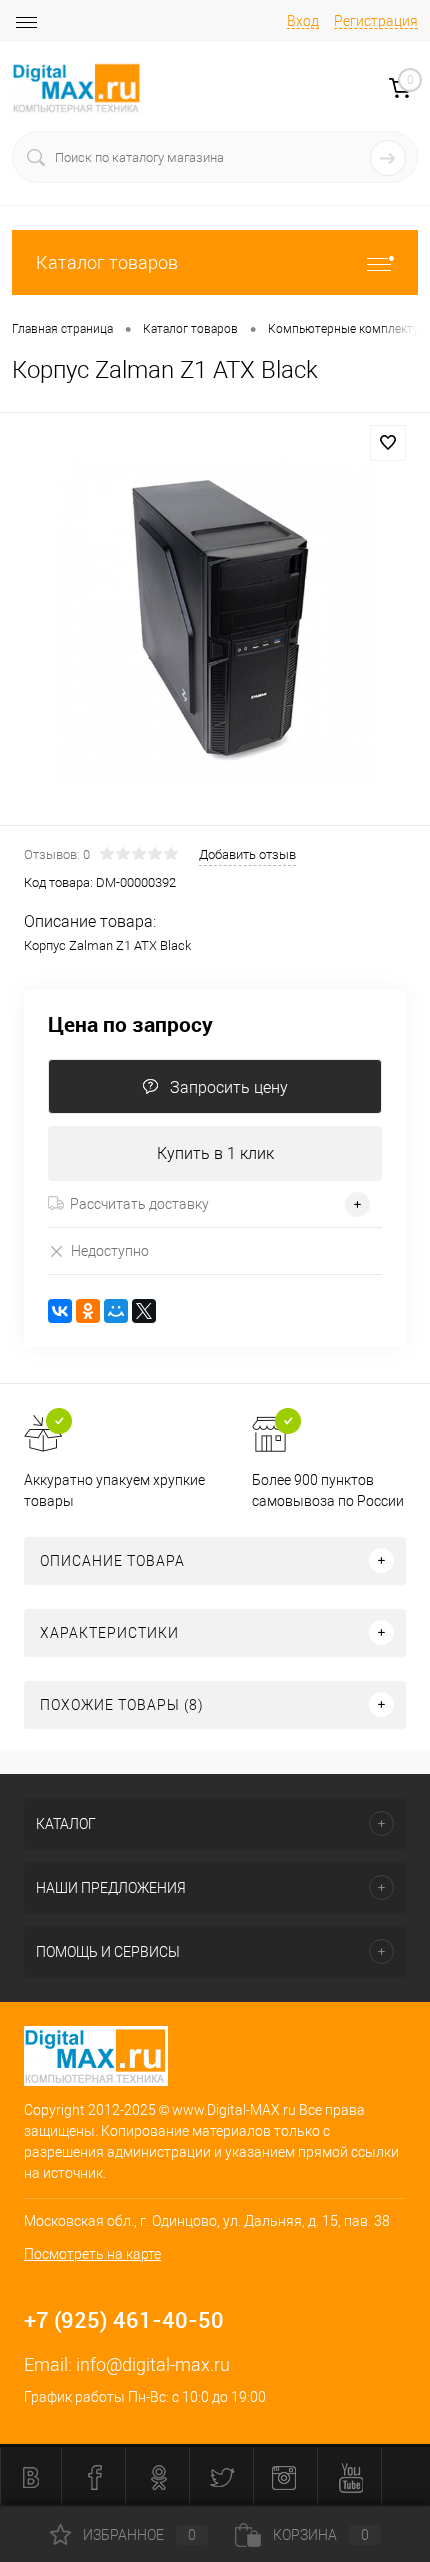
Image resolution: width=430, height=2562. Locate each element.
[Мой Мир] (116, 1311)
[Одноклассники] (88, 1311)
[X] (144, 1311)
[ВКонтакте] (60, 1311)
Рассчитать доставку (139, 1204)
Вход (303, 21)
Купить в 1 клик (215, 1153)
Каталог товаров (107, 262)
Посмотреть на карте (92, 2254)
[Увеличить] (215, 622)
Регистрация (376, 21)
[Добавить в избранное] (388, 443)
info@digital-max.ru (153, 2364)
